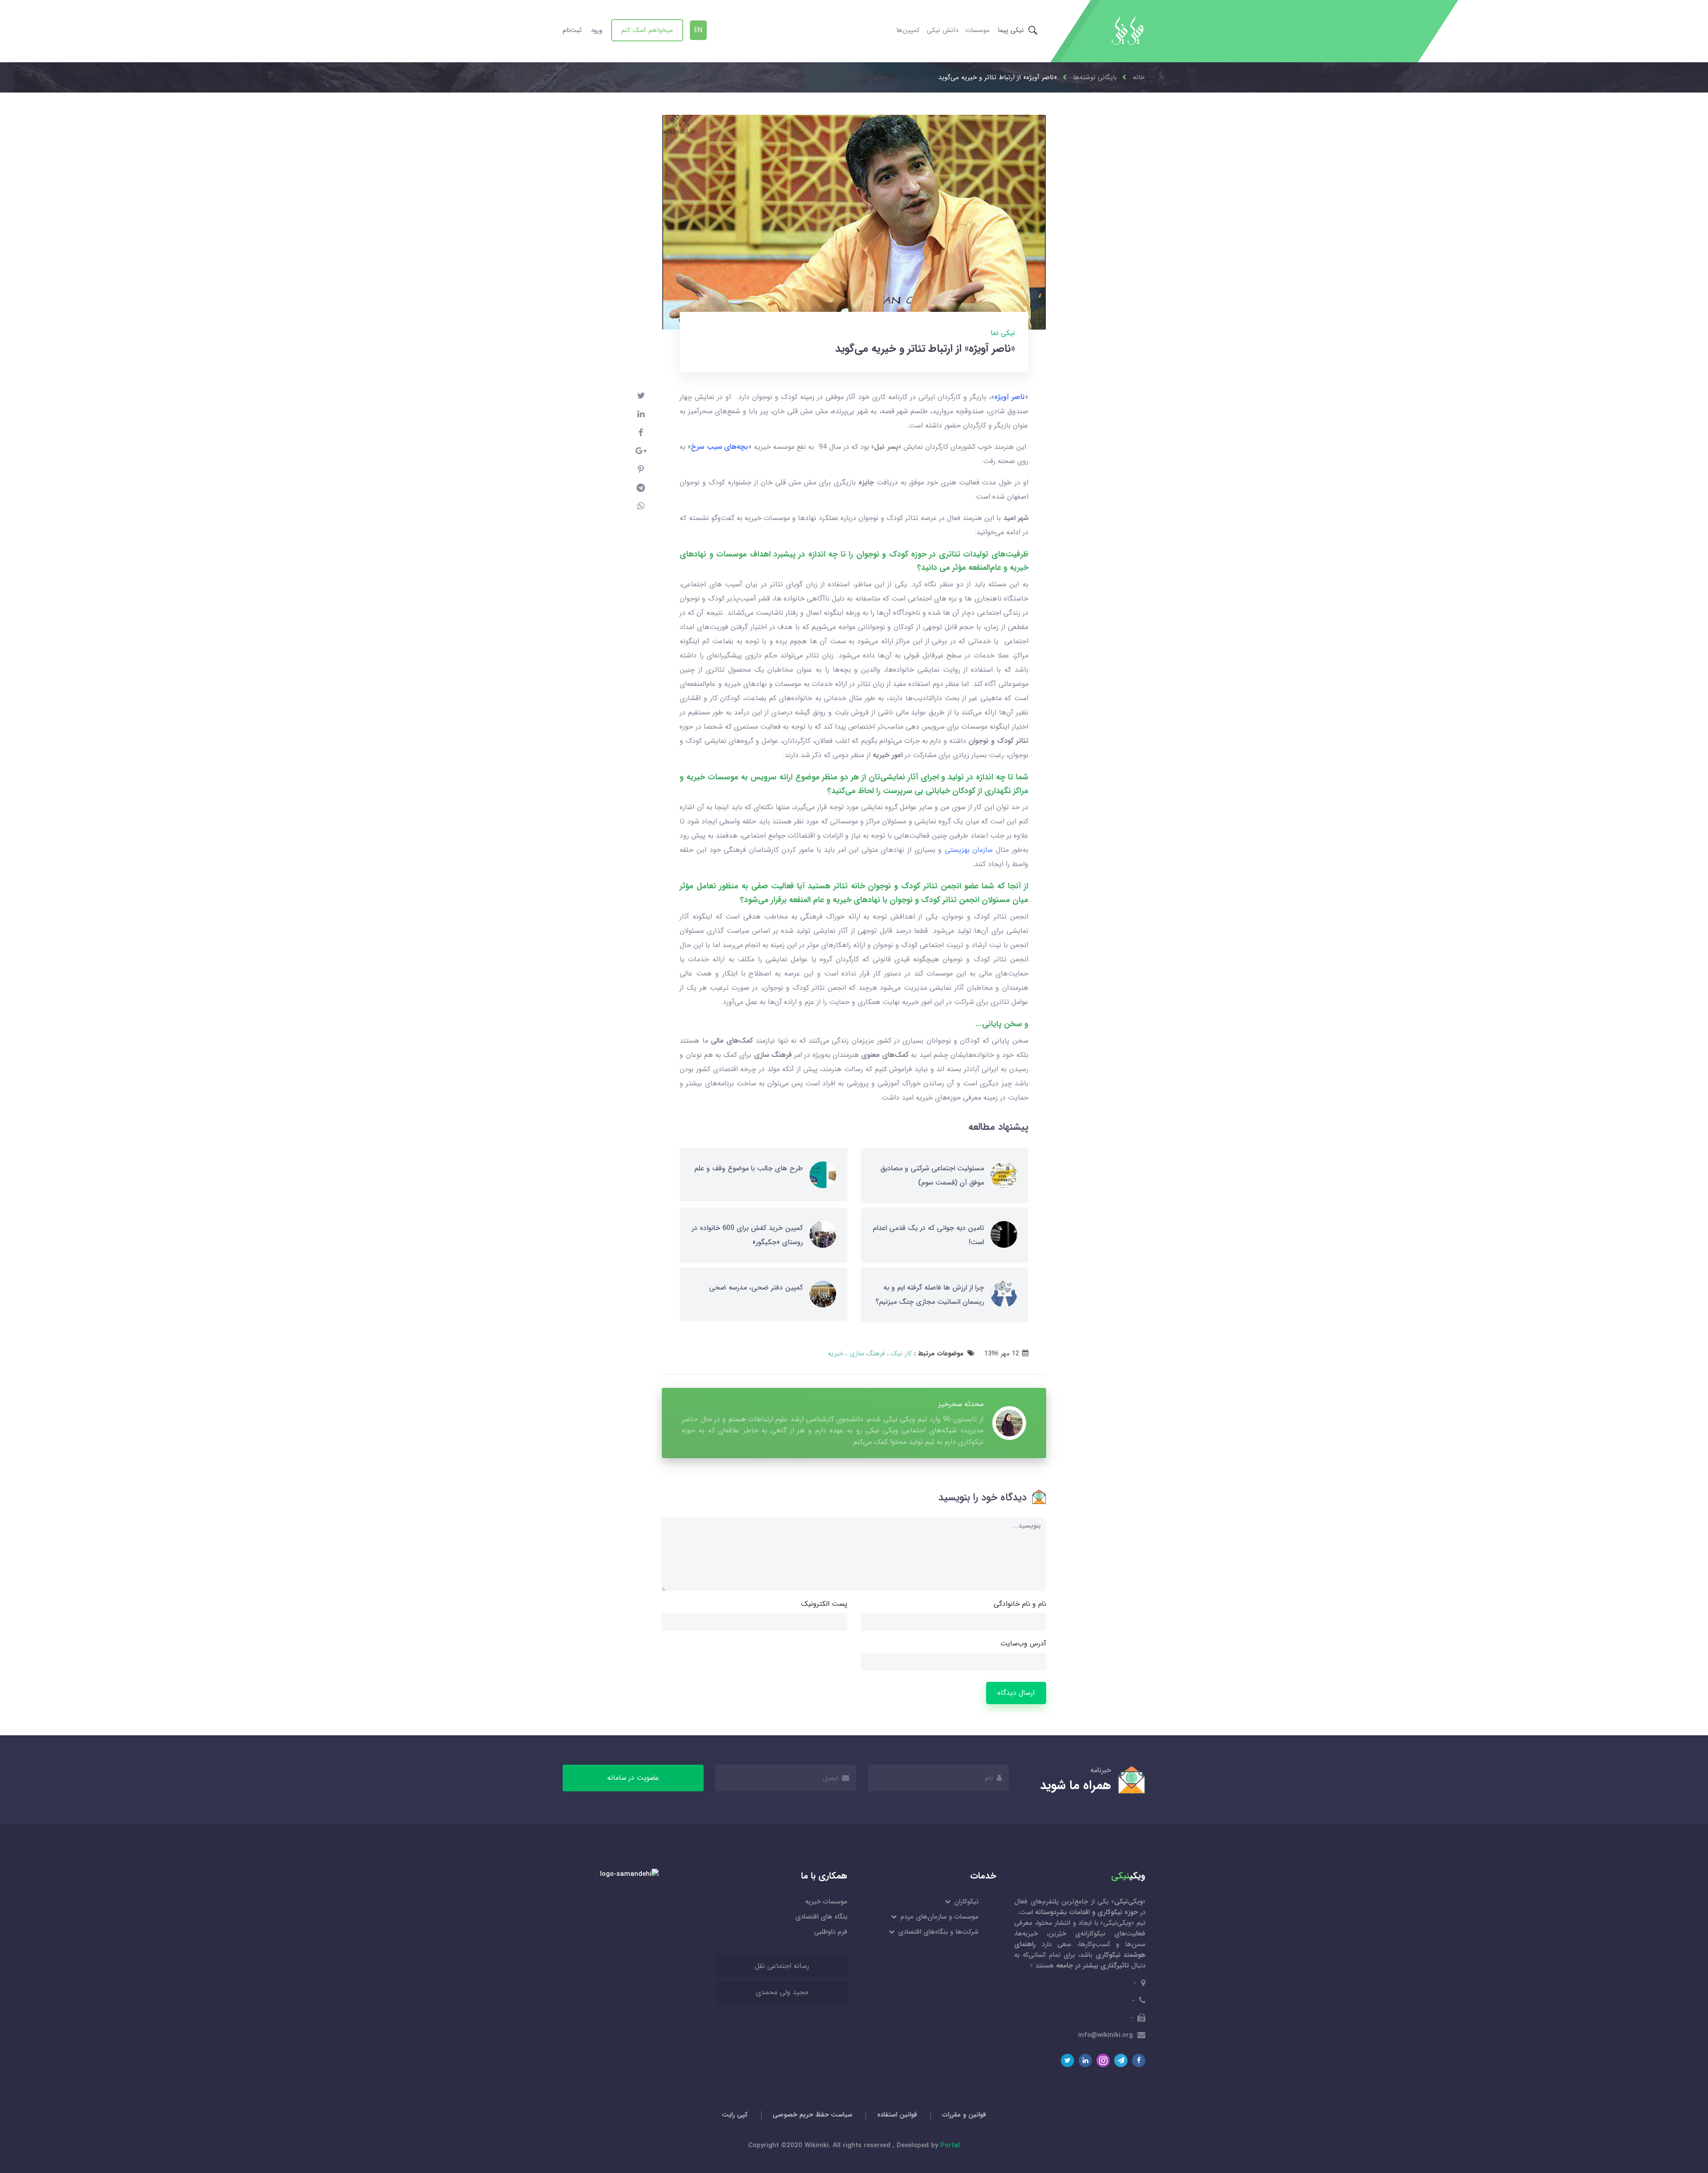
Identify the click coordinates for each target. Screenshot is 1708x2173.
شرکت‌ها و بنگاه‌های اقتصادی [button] (938, 1932)
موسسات (977, 30)
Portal (950, 2145)
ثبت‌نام (572, 30)
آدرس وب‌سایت (1023, 1643)
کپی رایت (735, 2115)
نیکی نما (1003, 333)
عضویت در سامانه (633, 1778)
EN (698, 30)
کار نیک (900, 1354)
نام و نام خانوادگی (1020, 1604)
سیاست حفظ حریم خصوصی (812, 2115)
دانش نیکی (943, 30)
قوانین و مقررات (964, 2115)
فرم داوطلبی (831, 1932)
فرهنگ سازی (866, 1354)
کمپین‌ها (908, 30)
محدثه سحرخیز (961, 1404)
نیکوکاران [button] (966, 1902)
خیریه (836, 1354)
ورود (596, 30)
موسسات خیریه (826, 1902)
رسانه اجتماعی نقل (782, 1966)
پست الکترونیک (824, 1604)
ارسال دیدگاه (1016, 1693)
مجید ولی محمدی (782, 1992)
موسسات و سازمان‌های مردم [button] (939, 1917)
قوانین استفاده (897, 2115)
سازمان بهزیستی (969, 850)
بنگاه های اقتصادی (821, 1917)
